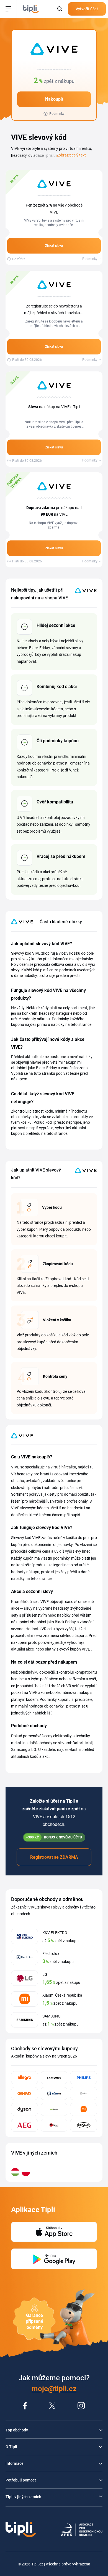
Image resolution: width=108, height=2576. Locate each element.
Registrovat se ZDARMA (54, 1857)
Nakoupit (54, 99)
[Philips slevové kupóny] (83, 2078)
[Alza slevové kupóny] (54, 2094)
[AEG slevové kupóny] (25, 2125)
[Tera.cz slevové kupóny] (54, 2125)
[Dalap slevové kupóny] (83, 2094)
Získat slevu (54, 246)
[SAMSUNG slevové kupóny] (54, 2078)
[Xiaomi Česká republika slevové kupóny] (83, 2109)
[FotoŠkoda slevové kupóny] (83, 2125)
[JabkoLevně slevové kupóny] (54, 2109)
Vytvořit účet (87, 9)
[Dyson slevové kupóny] (25, 2109)
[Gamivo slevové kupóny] (25, 2094)
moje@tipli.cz (54, 2389)
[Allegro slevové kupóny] (25, 2078)
